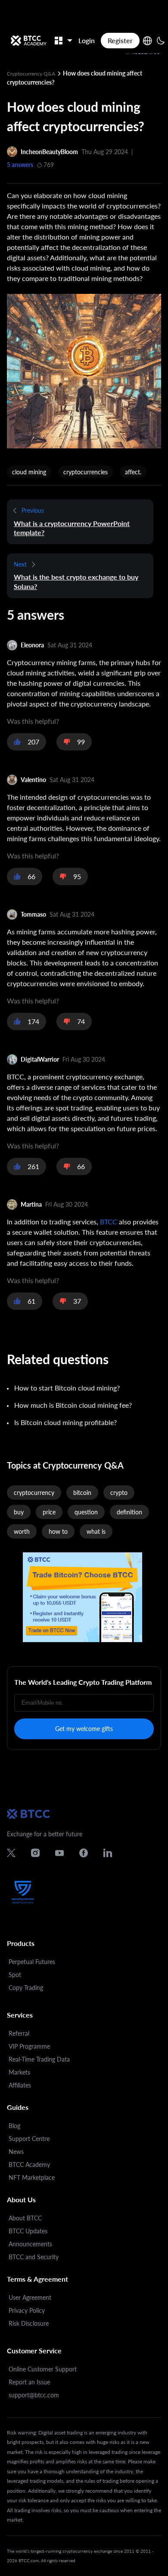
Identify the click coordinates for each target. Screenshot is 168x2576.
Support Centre (29, 2139)
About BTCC (25, 2218)
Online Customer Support (43, 2369)
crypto (119, 1493)
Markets (19, 2072)
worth (22, 1531)
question (86, 1512)
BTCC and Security (34, 2257)
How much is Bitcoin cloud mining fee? (73, 1405)
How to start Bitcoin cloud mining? (67, 1388)
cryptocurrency (34, 1493)
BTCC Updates (28, 2231)
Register (120, 40)
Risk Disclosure (29, 2323)
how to (58, 1531)
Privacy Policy (27, 2310)
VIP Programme (29, 2046)
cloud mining (29, 472)
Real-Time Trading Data (39, 2059)
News (16, 2152)
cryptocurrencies (86, 472)
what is (96, 1531)
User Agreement (30, 2297)
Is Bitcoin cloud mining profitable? (65, 1422)
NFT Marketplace (32, 2177)
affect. (133, 472)
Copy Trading (26, 1988)
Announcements (30, 2244)
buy (19, 1512)
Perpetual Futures (32, 1962)
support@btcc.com (34, 2395)
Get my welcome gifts (84, 1729)
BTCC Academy (29, 2165)
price (49, 1512)
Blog (14, 2126)
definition (129, 1512)
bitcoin (82, 1493)
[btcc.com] (28, 41)
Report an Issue (29, 2382)
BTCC (109, 1222)
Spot (15, 1975)
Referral (19, 2033)
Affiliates (20, 2085)
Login (87, 40)
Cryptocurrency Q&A (32, 74)
